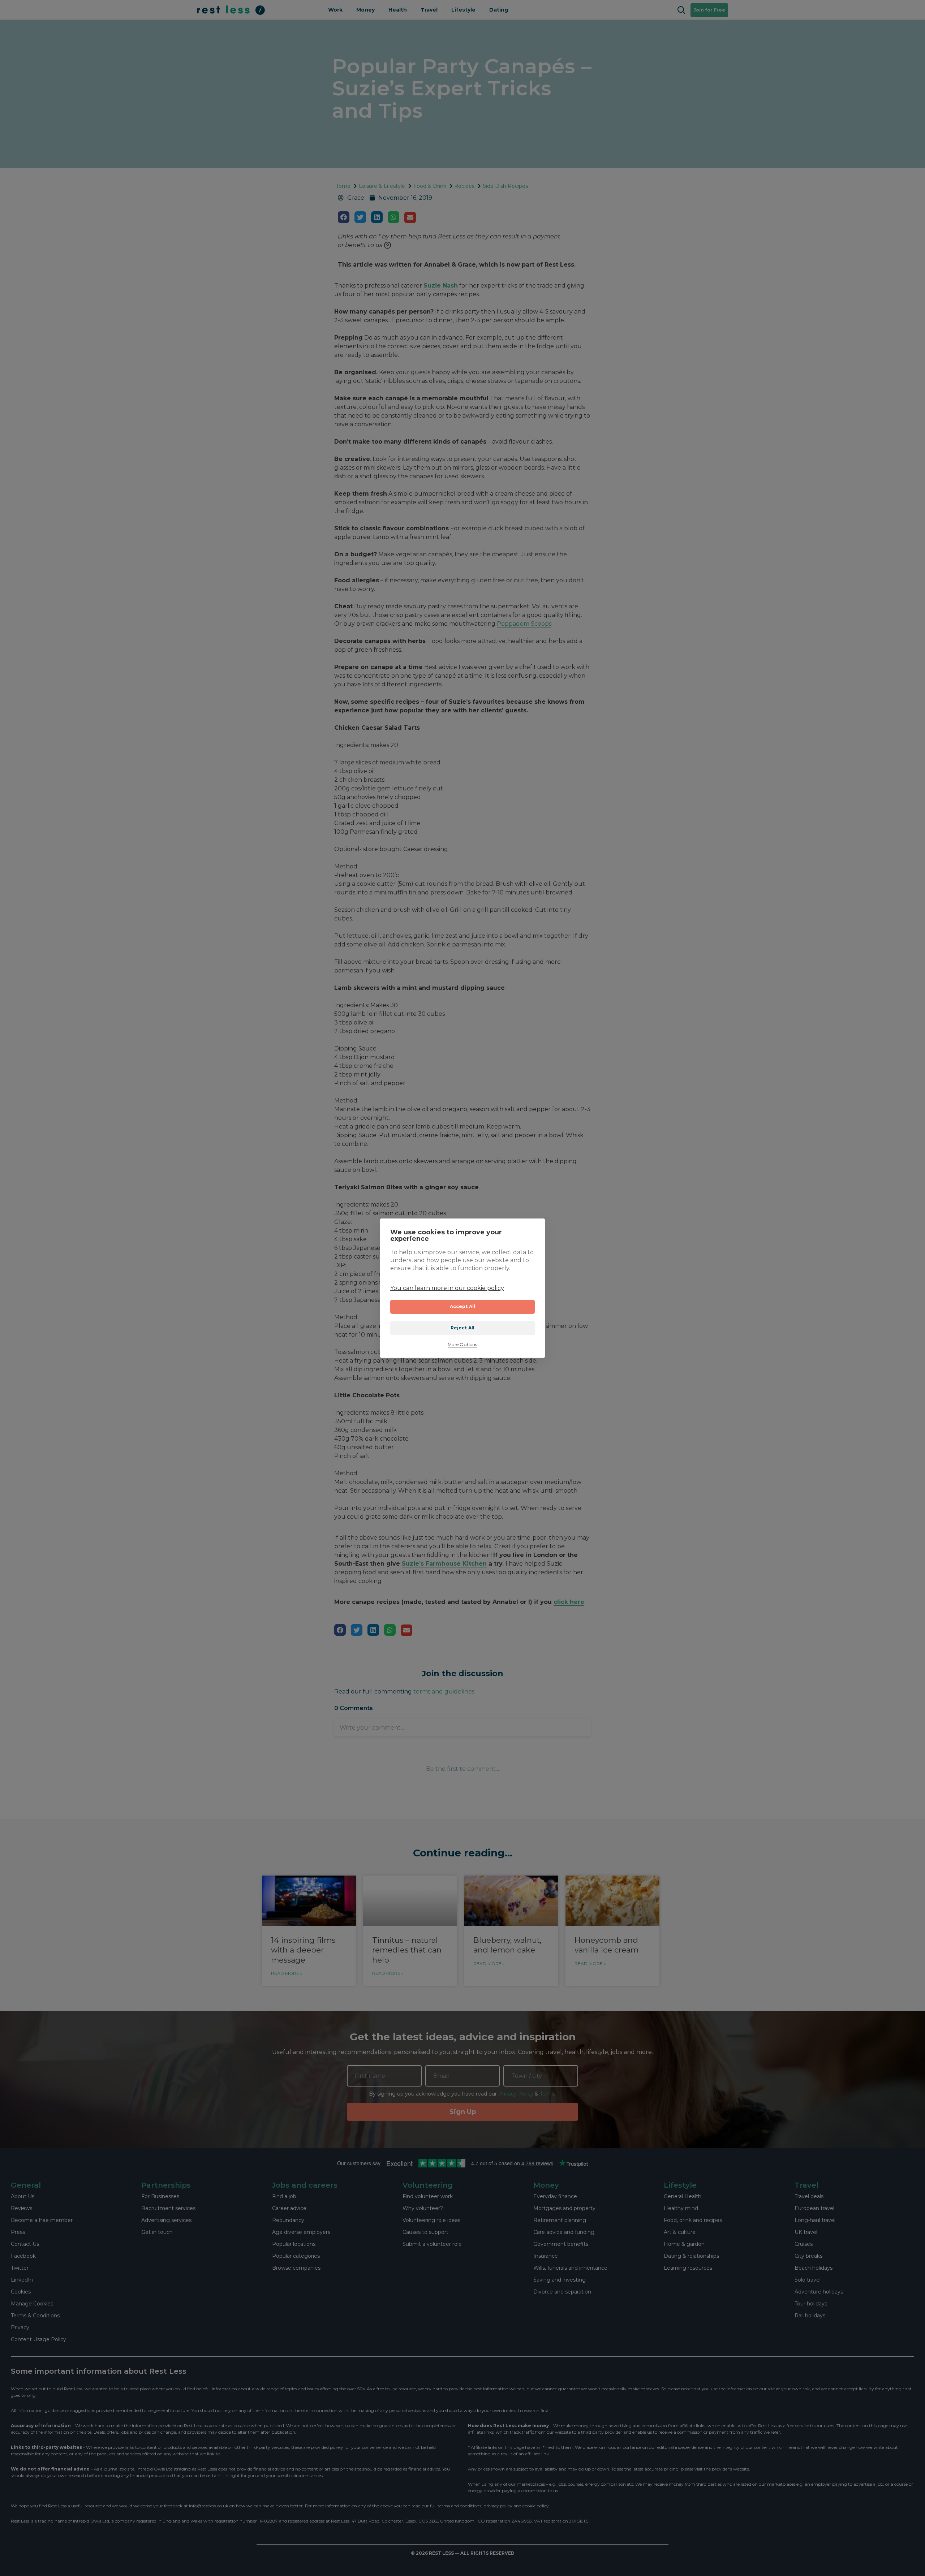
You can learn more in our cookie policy (447, 1288)
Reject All (463, 1328)
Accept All (463, 1306)
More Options (462, 1345)
